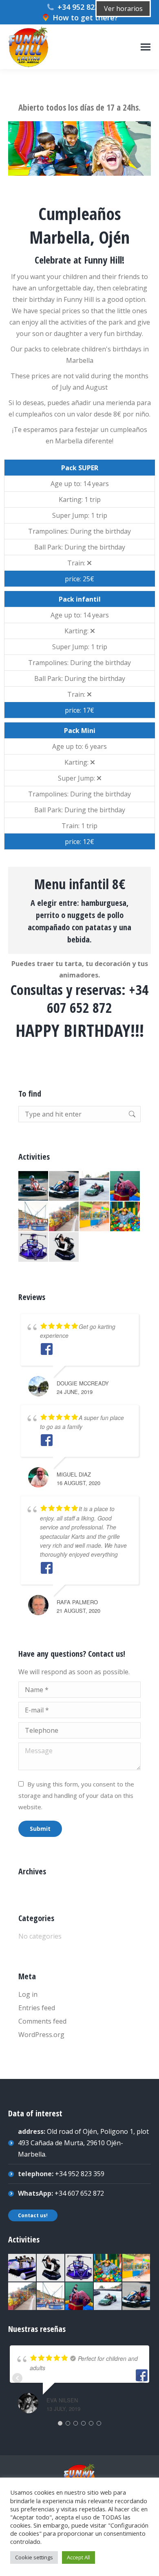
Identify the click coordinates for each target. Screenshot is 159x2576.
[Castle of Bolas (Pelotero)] (125, 1217)
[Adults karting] (34, 1186)
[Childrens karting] (64, 1186)
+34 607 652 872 (79, 2193)
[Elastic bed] (95, 1217)
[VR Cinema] (22, 2268)
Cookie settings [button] (34, 2557)
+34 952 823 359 (85, 7)
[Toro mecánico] (125, 1186)
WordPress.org (41, 2035)
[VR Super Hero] (34, 1247)
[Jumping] (34, 1217)
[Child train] (64, 1217)
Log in (28, 1994)
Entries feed (37, 2008)
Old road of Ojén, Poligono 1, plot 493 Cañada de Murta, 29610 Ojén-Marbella (83, 2143)
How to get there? (85, 17)
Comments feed (42, 2021)
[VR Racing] (64, 1247)
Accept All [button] (78, 2557)
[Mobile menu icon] (146, 47)
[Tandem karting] (95, 1186)
